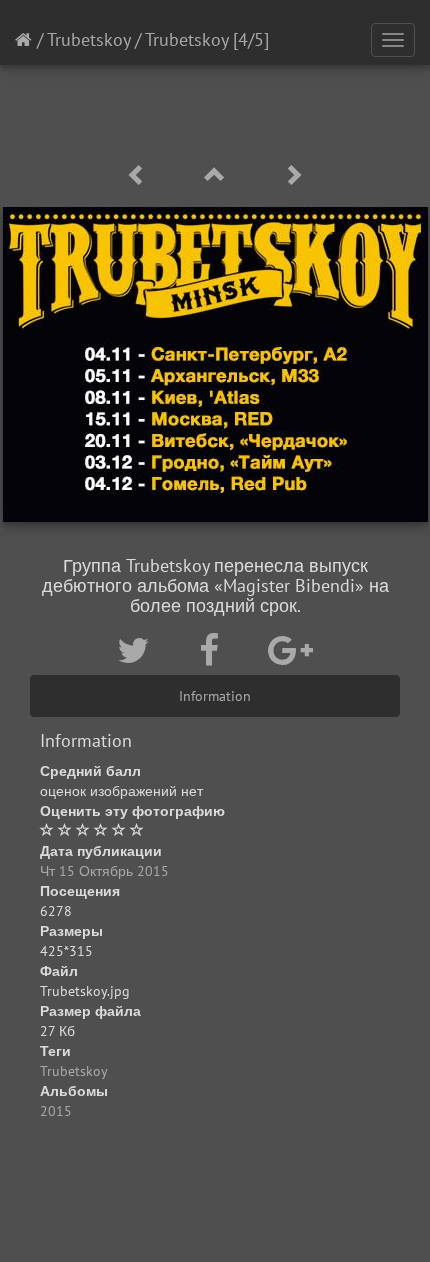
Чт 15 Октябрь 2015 (104, 871)
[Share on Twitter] (138, 650)
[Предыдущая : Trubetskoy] (140, 175)
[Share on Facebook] (213, 650)
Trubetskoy (88, 39)
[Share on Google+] (290, 650)
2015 (56, 1111)
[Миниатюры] (218, 175)
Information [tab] (215, 696)
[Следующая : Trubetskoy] (293, 175)
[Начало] (23, 39)
